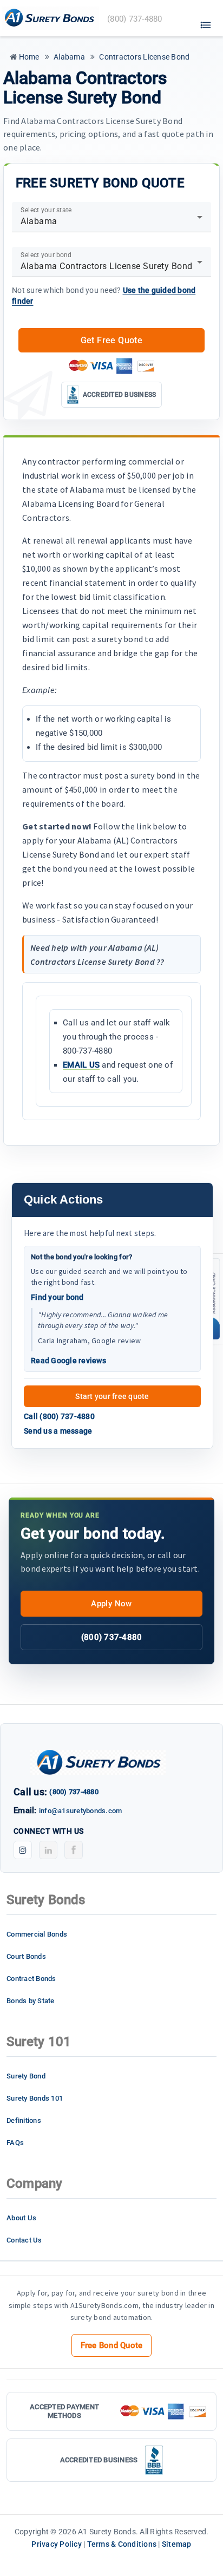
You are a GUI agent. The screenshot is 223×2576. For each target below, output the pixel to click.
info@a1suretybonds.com (81, 1811)
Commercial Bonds (37, 1934)
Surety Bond (26, 2076)
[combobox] (111, 221)
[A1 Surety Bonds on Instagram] (23, 1850)
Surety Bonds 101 (35, 2098)
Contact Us (24, 2240)
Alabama (68, 57)
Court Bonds (26, 1956)
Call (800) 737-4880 (59, 1416)
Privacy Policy (57, 2544)
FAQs (15, 2143)
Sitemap (177, 2544)
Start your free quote (112, 1396)
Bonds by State (31, 2001)
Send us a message (58, 1431)
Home (28, 57)
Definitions (24, 2120)
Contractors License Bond (143, 57)
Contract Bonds (31, 1979)
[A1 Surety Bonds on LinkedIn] (48, 1850)
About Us (21, 2218)
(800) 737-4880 (112, 1637)
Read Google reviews (68, 1361)
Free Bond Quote (112, 2345)
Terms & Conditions (122, 2544)
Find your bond (57, 1297)
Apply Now (111, 1604)
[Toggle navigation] (206, 22)
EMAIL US (81, 1065)
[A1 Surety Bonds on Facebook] (74, 1850)
